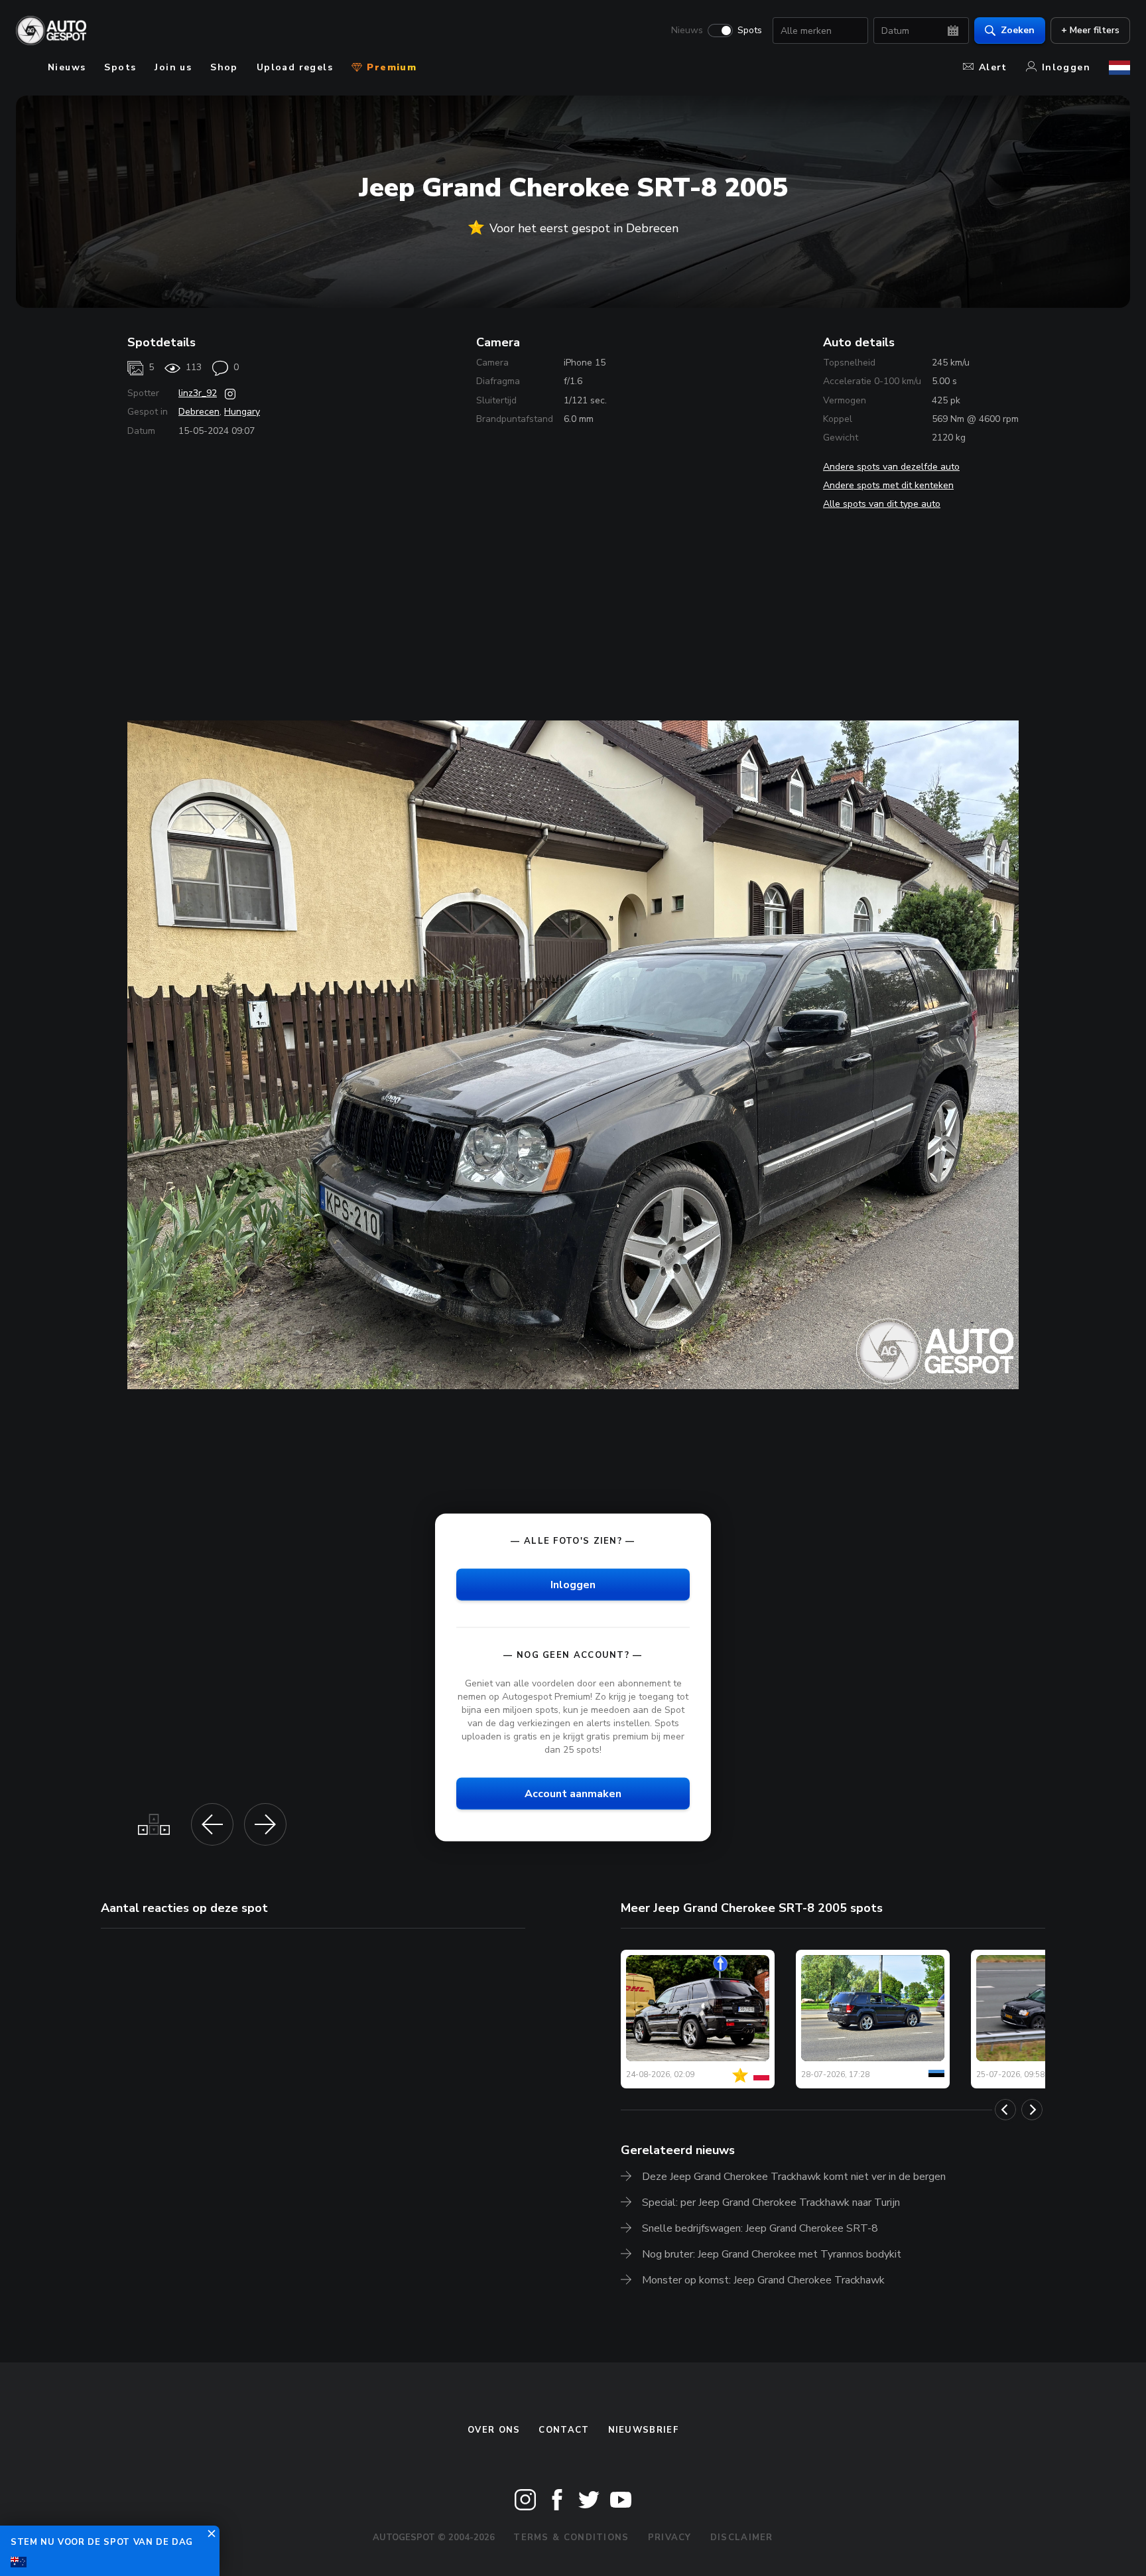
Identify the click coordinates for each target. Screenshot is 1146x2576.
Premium (390, 67)
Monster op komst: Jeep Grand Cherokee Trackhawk (763, 2280)
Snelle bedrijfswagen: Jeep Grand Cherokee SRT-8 (760, 2228)
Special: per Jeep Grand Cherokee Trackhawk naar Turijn (771, 2203)
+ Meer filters (1090, 30)
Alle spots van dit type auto (882, 504)
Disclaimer (742, 2538)
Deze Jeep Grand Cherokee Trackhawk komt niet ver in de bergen (794, 2177)
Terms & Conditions (571, 2538)
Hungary (242, 412)
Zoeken (1018, 30)
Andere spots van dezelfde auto (891, 467)
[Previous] (1005, 2110)
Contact (564, 2430)
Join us (173, 67)
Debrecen (199, 412)
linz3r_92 (198, 393)
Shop (224, 67)
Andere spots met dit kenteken (888, 485)
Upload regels (295, 67)
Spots (750, 31)
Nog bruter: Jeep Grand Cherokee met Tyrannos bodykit (772, 2254)
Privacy (670, 2538)
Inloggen (1066, 67)
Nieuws (687, 31)
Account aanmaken (573, 1794)
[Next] (1032, 2110)
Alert (993, 67)
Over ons (494, 2430)
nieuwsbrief (643, 2430)
